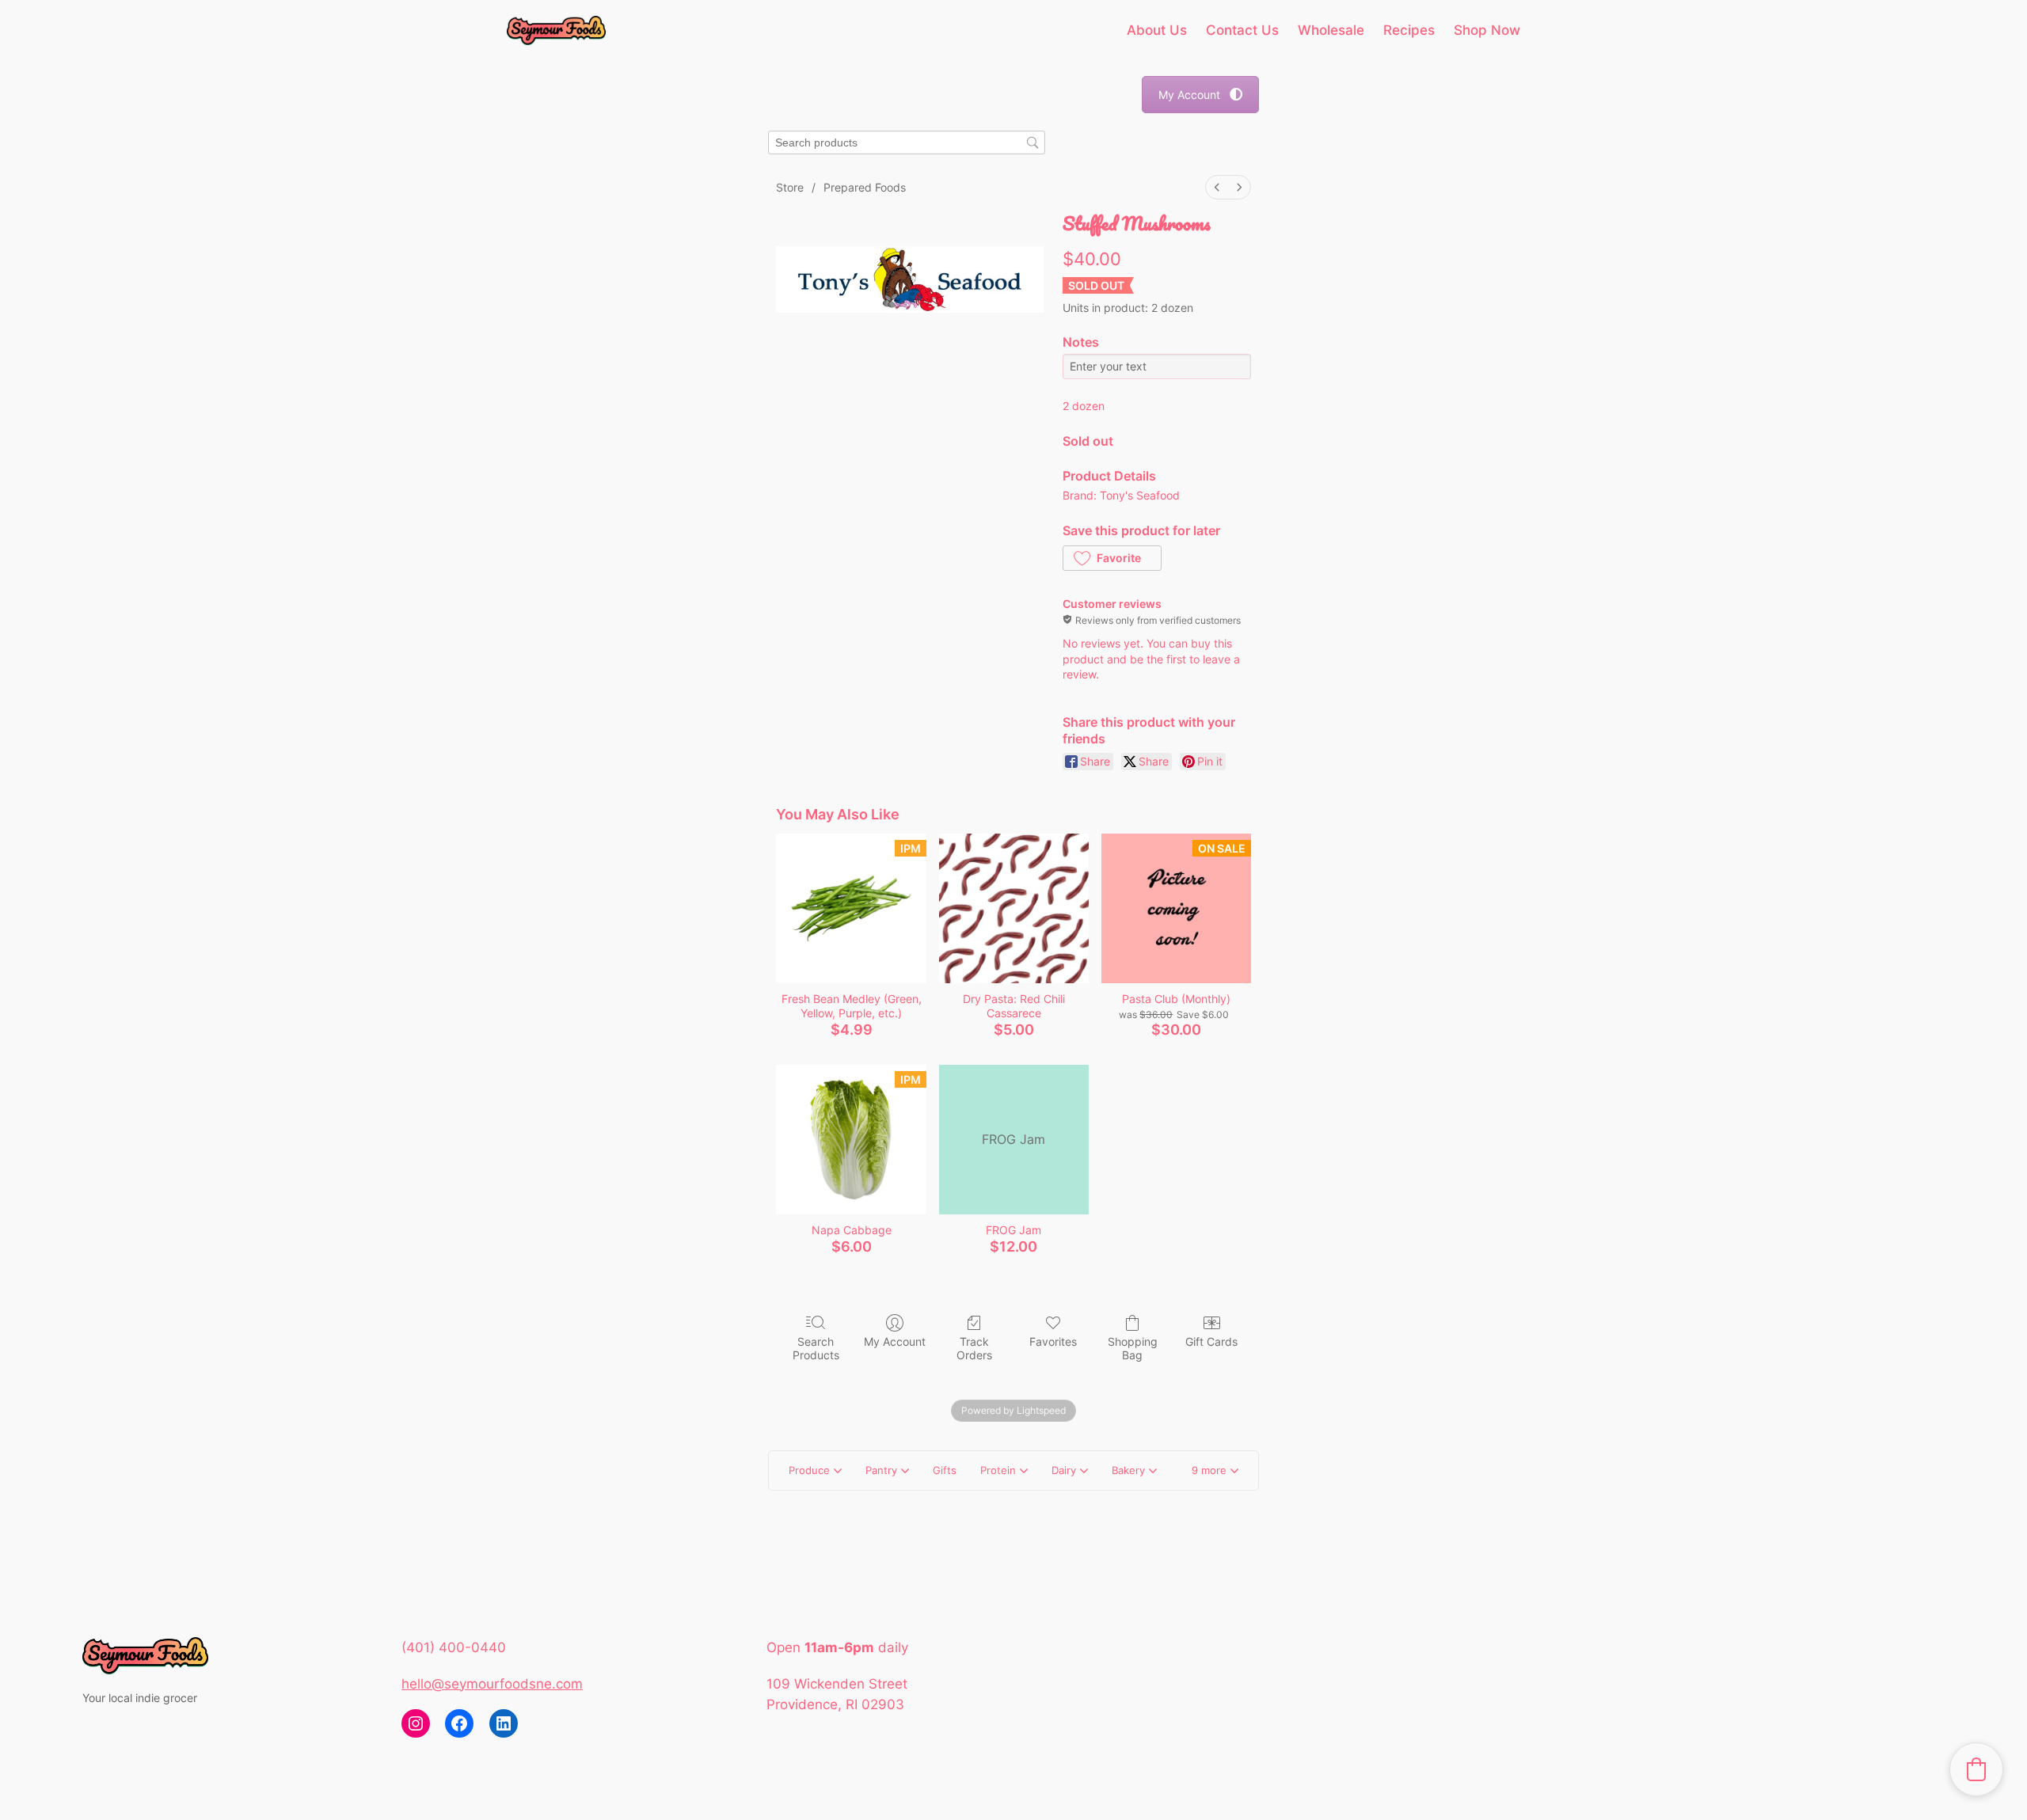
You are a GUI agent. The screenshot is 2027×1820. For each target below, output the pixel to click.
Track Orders (974, 1348)
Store (790, 187)
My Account (1189, 95)
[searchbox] (907, 143)
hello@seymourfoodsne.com (492, 1684)
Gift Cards (1211, 1341)
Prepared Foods (865, 187)
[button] (1112, 558)
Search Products (816, 1348)
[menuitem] (1217, 187)
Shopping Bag (1133, 1348)
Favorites (1053, 1341)
